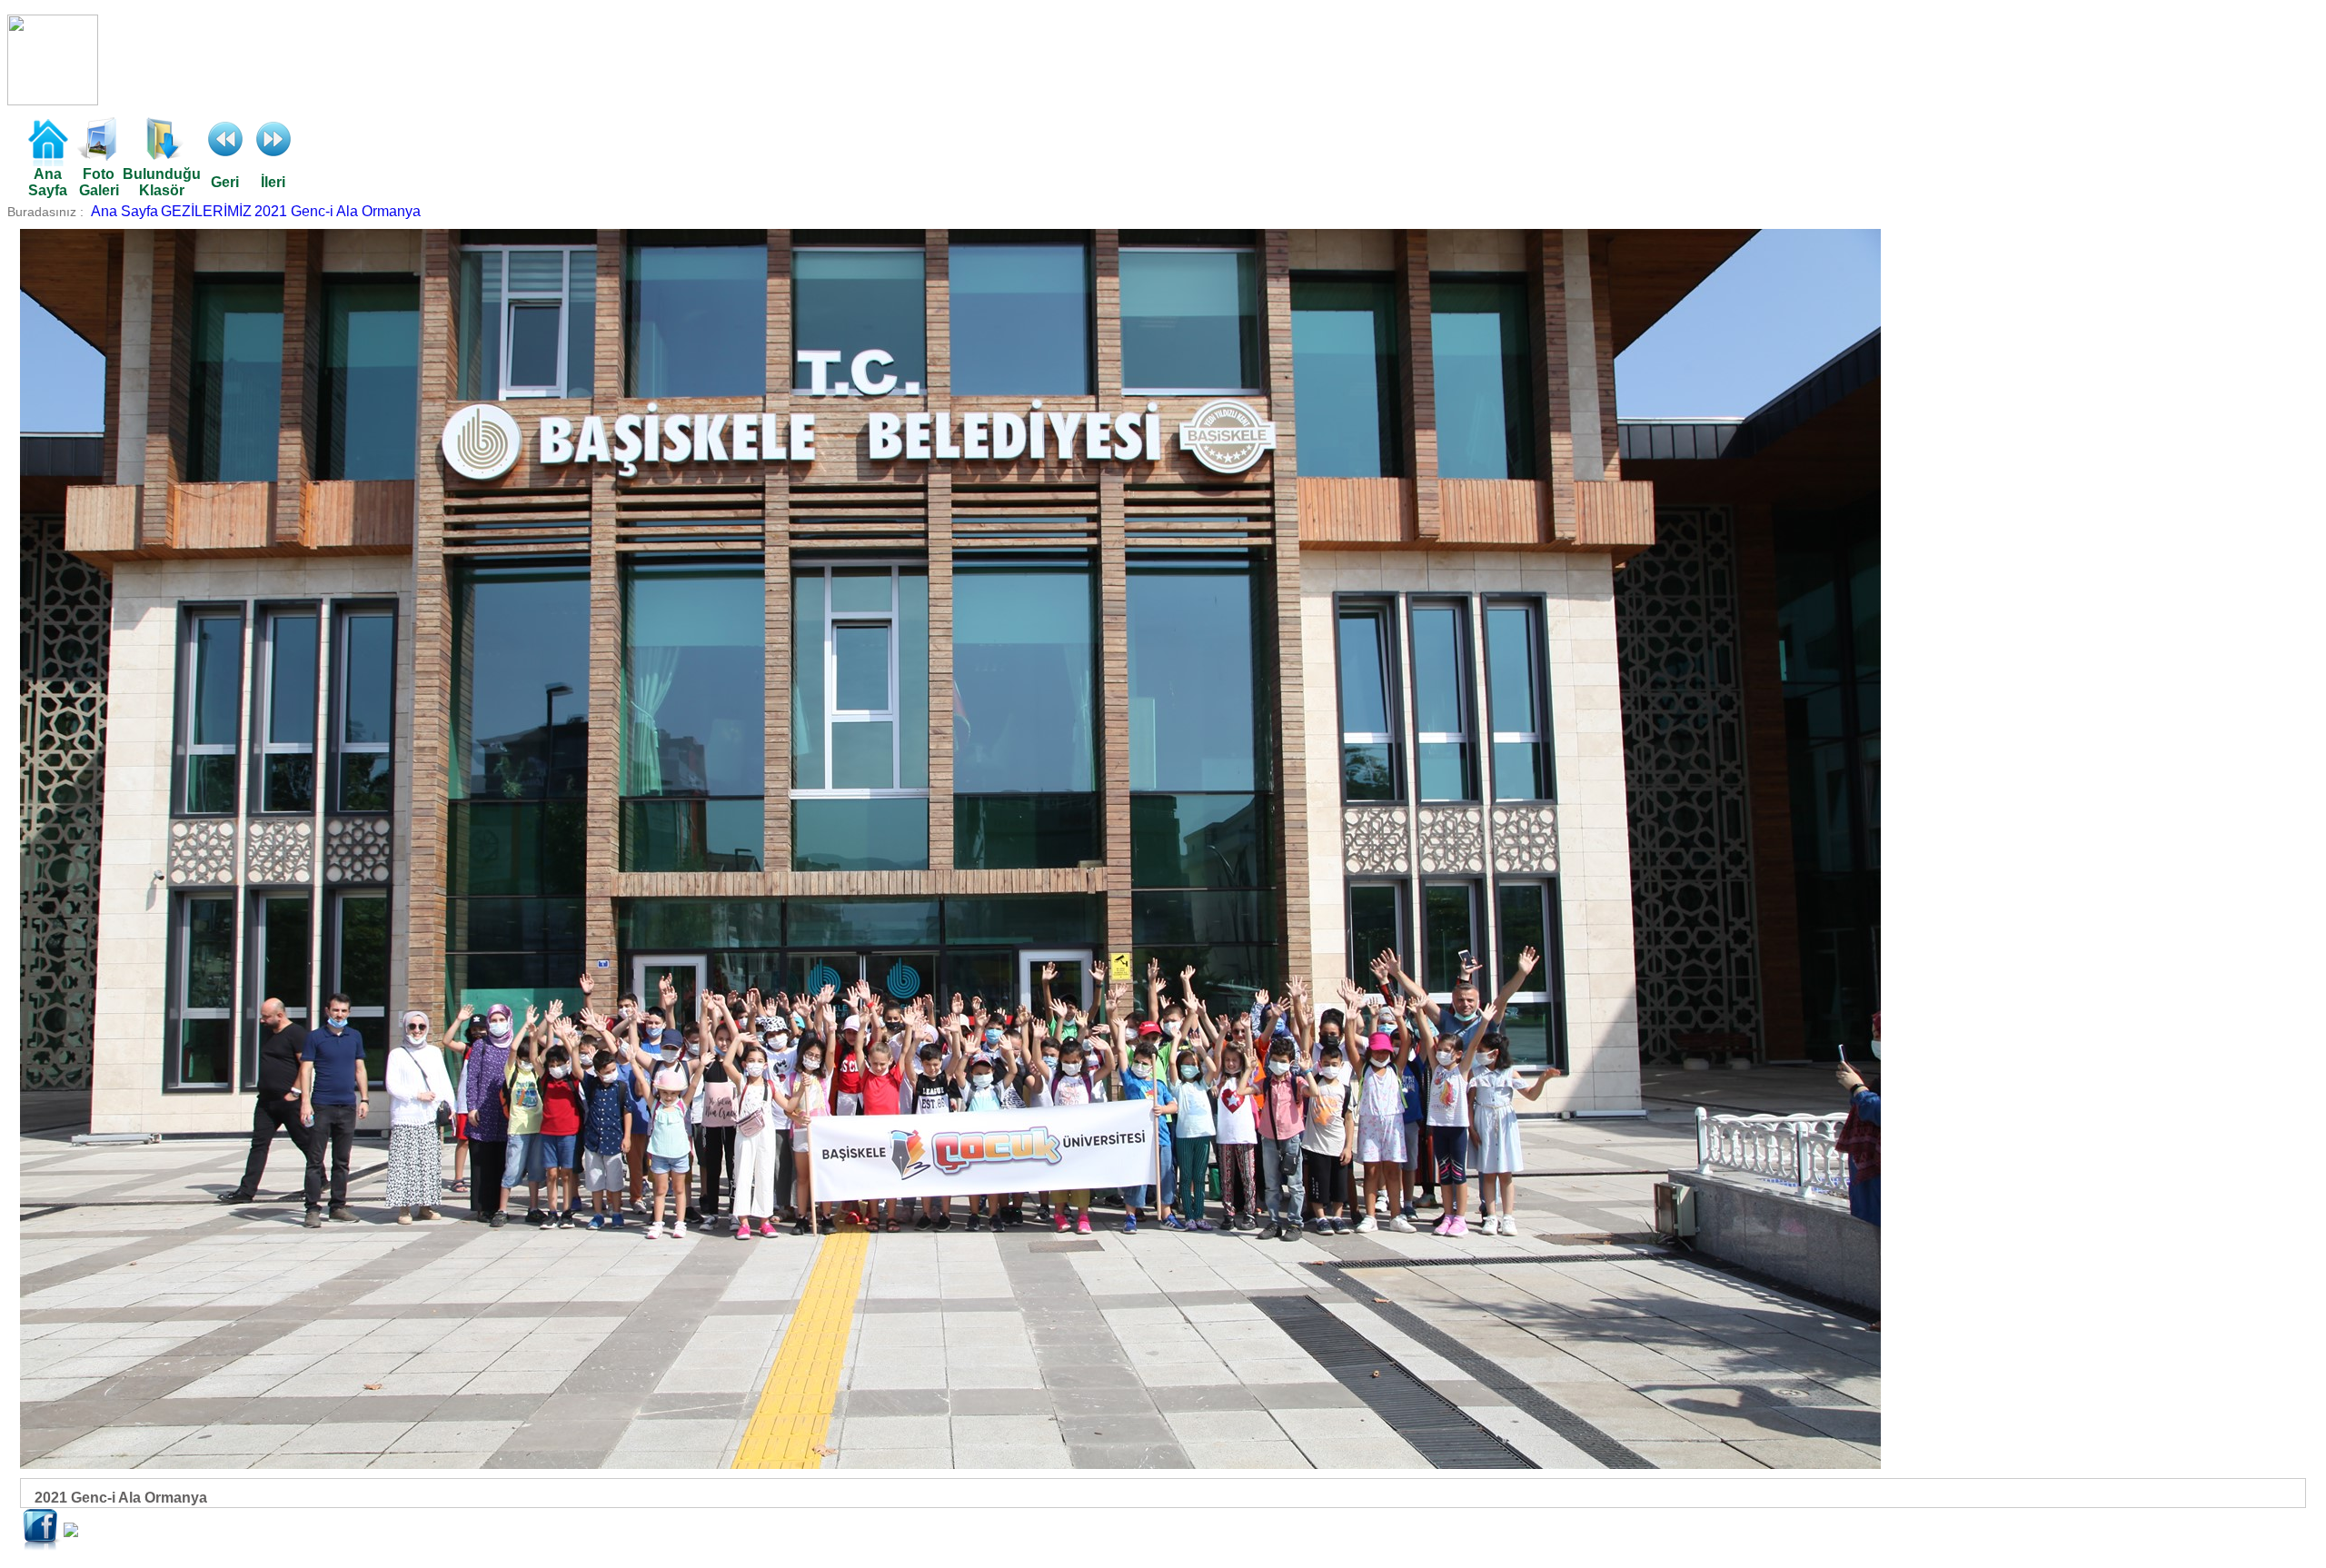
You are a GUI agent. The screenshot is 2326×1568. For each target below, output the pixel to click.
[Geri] (225, 156)
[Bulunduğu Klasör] (162, 156)
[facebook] (42, 1547)
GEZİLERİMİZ (206, 211)
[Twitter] (71, 1532)
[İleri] (273, 156)
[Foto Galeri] (99, 156)
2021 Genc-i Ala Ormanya (338, 211)
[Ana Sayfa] (47, 161)
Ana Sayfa (124, 211)
